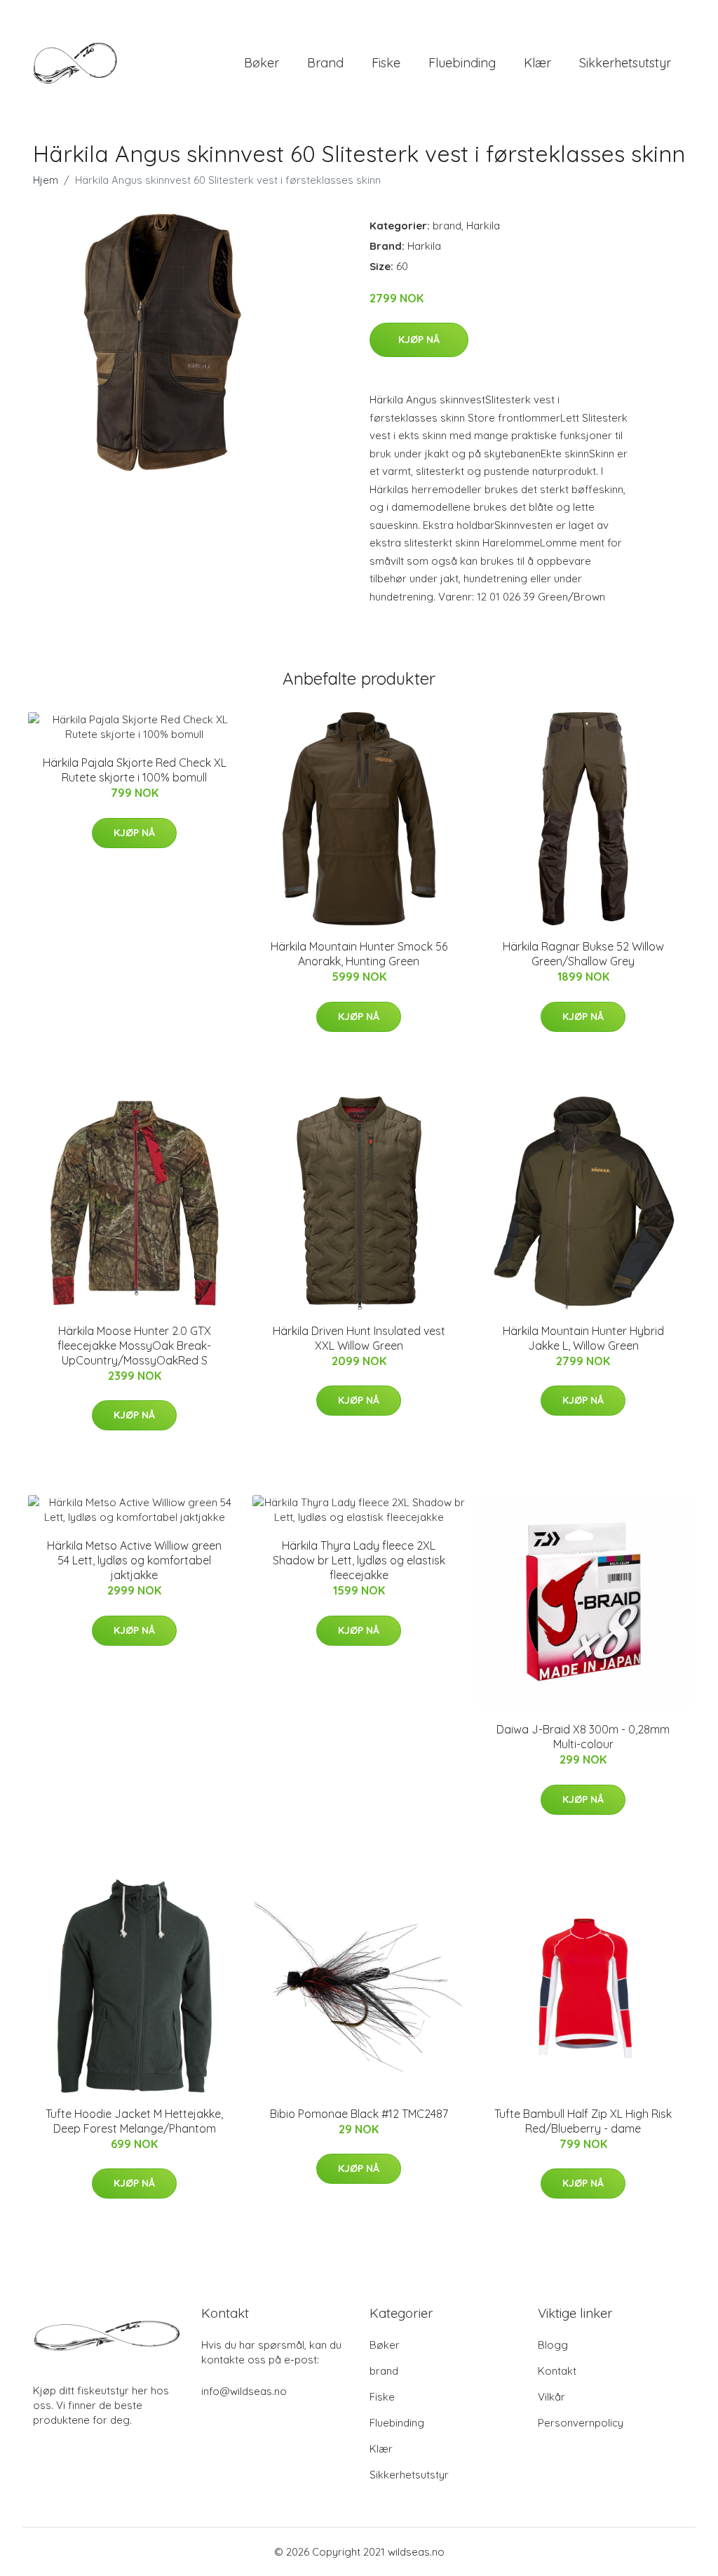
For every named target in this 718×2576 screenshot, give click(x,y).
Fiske (386, 63)
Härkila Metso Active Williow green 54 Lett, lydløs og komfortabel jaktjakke (134, 1560)
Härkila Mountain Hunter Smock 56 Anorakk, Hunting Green (359, 954)
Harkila (483, 226)
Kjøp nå (419, 340)
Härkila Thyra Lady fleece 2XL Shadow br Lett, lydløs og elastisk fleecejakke (359, 1560)
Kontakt (557, 2371)
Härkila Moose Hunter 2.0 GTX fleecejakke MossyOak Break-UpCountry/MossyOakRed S (134, 1346)
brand (325, 63)
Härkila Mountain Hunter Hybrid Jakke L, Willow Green (583, 1338)
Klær (537, 63)
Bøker (262, 63)
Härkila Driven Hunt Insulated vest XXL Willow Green (359, 1338)
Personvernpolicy (581, 2423)
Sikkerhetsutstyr (625, 63)
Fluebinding (462, 63)
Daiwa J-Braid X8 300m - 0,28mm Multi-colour (583, 1737)
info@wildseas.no (244, 2391)
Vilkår (551, 2397)
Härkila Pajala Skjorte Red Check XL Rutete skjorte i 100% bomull (135, 770)
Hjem (46, 180)
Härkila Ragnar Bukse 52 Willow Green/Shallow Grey (583, 954)
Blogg (553, 2345)
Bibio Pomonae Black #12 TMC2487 (359, 2114)
